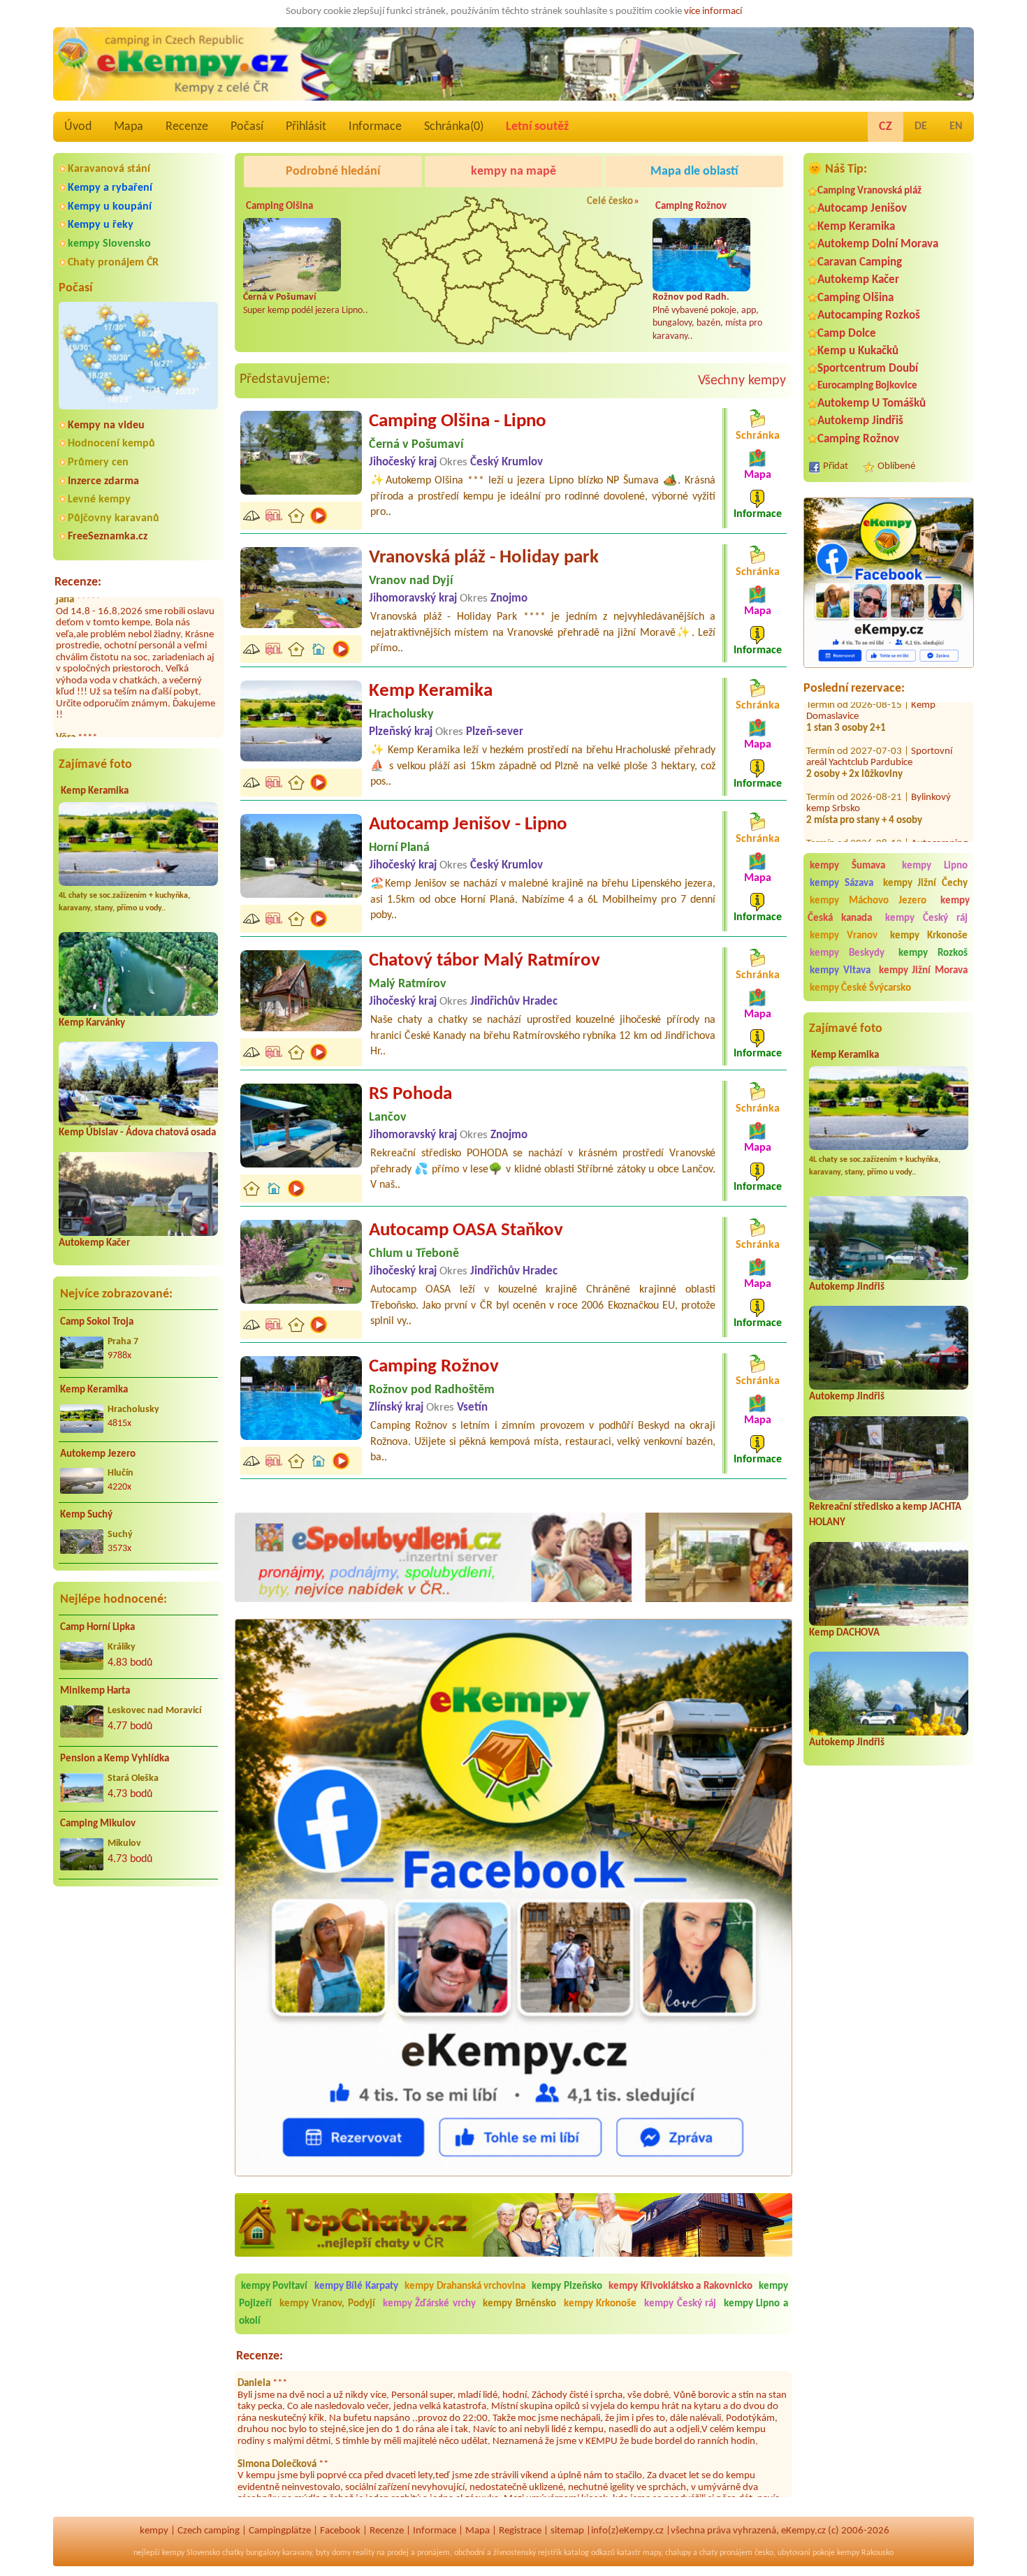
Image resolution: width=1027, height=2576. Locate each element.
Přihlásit (306, 127)
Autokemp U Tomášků (872, 403)
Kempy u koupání (110, 207)
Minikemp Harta (95, 1691)
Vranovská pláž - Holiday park (484, 558)
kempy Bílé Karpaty (356, 2286)
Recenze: (78, 582)
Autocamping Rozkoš (869, 315)
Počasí (247, 127)
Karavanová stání (109, 169)
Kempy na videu (106, 425)
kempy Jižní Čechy (926, 883)
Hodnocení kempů (111, 444)
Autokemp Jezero (98, 1454)
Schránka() (454, 127)
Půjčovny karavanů (114, 518)
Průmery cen (98, 463)
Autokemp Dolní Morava (878, 244)
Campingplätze (280, 2531)
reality (364, 2553)
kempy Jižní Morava (924, 971)
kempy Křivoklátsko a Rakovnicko (680, 2286)
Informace (375, 127)
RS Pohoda (410, 1094)
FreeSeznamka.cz (108, 537)
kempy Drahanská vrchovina (465, 2286)
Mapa (129, 127)
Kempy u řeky (101, 225)
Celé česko (610, 202)
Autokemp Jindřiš (860, 421)
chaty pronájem (726, 2553)
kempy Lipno (935, 866)
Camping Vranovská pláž (869, 191)
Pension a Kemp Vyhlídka (115, 1759)
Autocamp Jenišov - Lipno (468, 825)
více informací (713, 12)
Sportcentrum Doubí (868, 369)
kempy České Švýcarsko (860, 988)
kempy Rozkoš (933, 953)
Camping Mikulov (98, 1824)
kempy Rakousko (865, 2553)
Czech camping (209, 2531)
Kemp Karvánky (92, 1023)
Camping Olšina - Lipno (458, 422)
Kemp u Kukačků (858, 351)
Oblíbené (896, 466)
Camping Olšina (855, 298)
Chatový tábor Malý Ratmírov (485, 961)
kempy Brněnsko (519, 2304)
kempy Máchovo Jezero (868, 901)
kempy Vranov (844, 936)
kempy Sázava (842, 883)
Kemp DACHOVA (844, 1633)
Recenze (187, 127)
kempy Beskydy (847, 953)
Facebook (340, 2531)
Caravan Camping (860, 262)
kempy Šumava (847, 866)
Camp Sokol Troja (97, 1322)
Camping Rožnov (858, 439)
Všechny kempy (742, 381)
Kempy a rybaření (110, 188)
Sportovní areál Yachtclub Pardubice (879, 807)
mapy (652, 2553)
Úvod (78, 127)
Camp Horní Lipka (97, 1628)
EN (956, 126)
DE (921, 126)
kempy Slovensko (109, 244)
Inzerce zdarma (103, 481)
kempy (154, 2531)
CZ (886, 127)
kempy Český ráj (927, 918)
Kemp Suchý (86, 1515)
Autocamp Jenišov (862, 209)
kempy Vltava (840, 971)
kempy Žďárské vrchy (429, 2304)
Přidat (836, 466)
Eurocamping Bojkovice (867, 386)
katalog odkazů (589, 2553)
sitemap (567, 2531)
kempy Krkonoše (929, 936)
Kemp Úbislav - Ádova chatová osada (137, 1133)
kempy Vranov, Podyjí (327, 2304)
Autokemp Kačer (94, 1243)
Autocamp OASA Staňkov (466, 1231)
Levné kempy (99, 500)
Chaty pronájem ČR (113, 263)
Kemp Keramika (95, 791)
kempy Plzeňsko (567, 2286)
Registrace (520, 2531)
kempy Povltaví (274, 2286)
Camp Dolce (847, 334)
